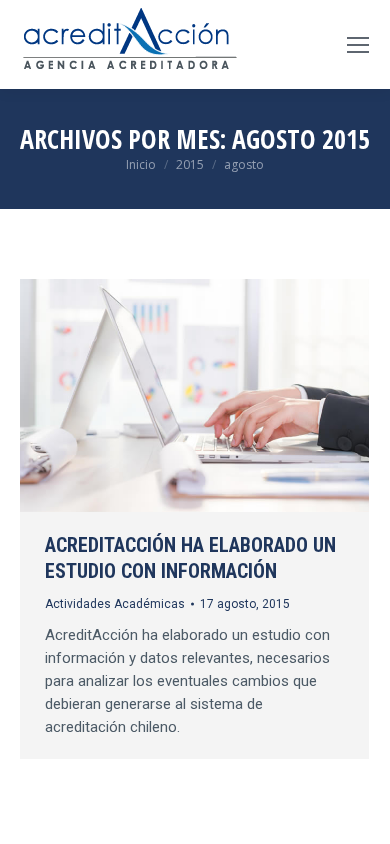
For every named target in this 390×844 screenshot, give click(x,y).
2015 (190, 164)
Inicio (141, 164)
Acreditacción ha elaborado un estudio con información (190, 558)
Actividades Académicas (115, 604)
